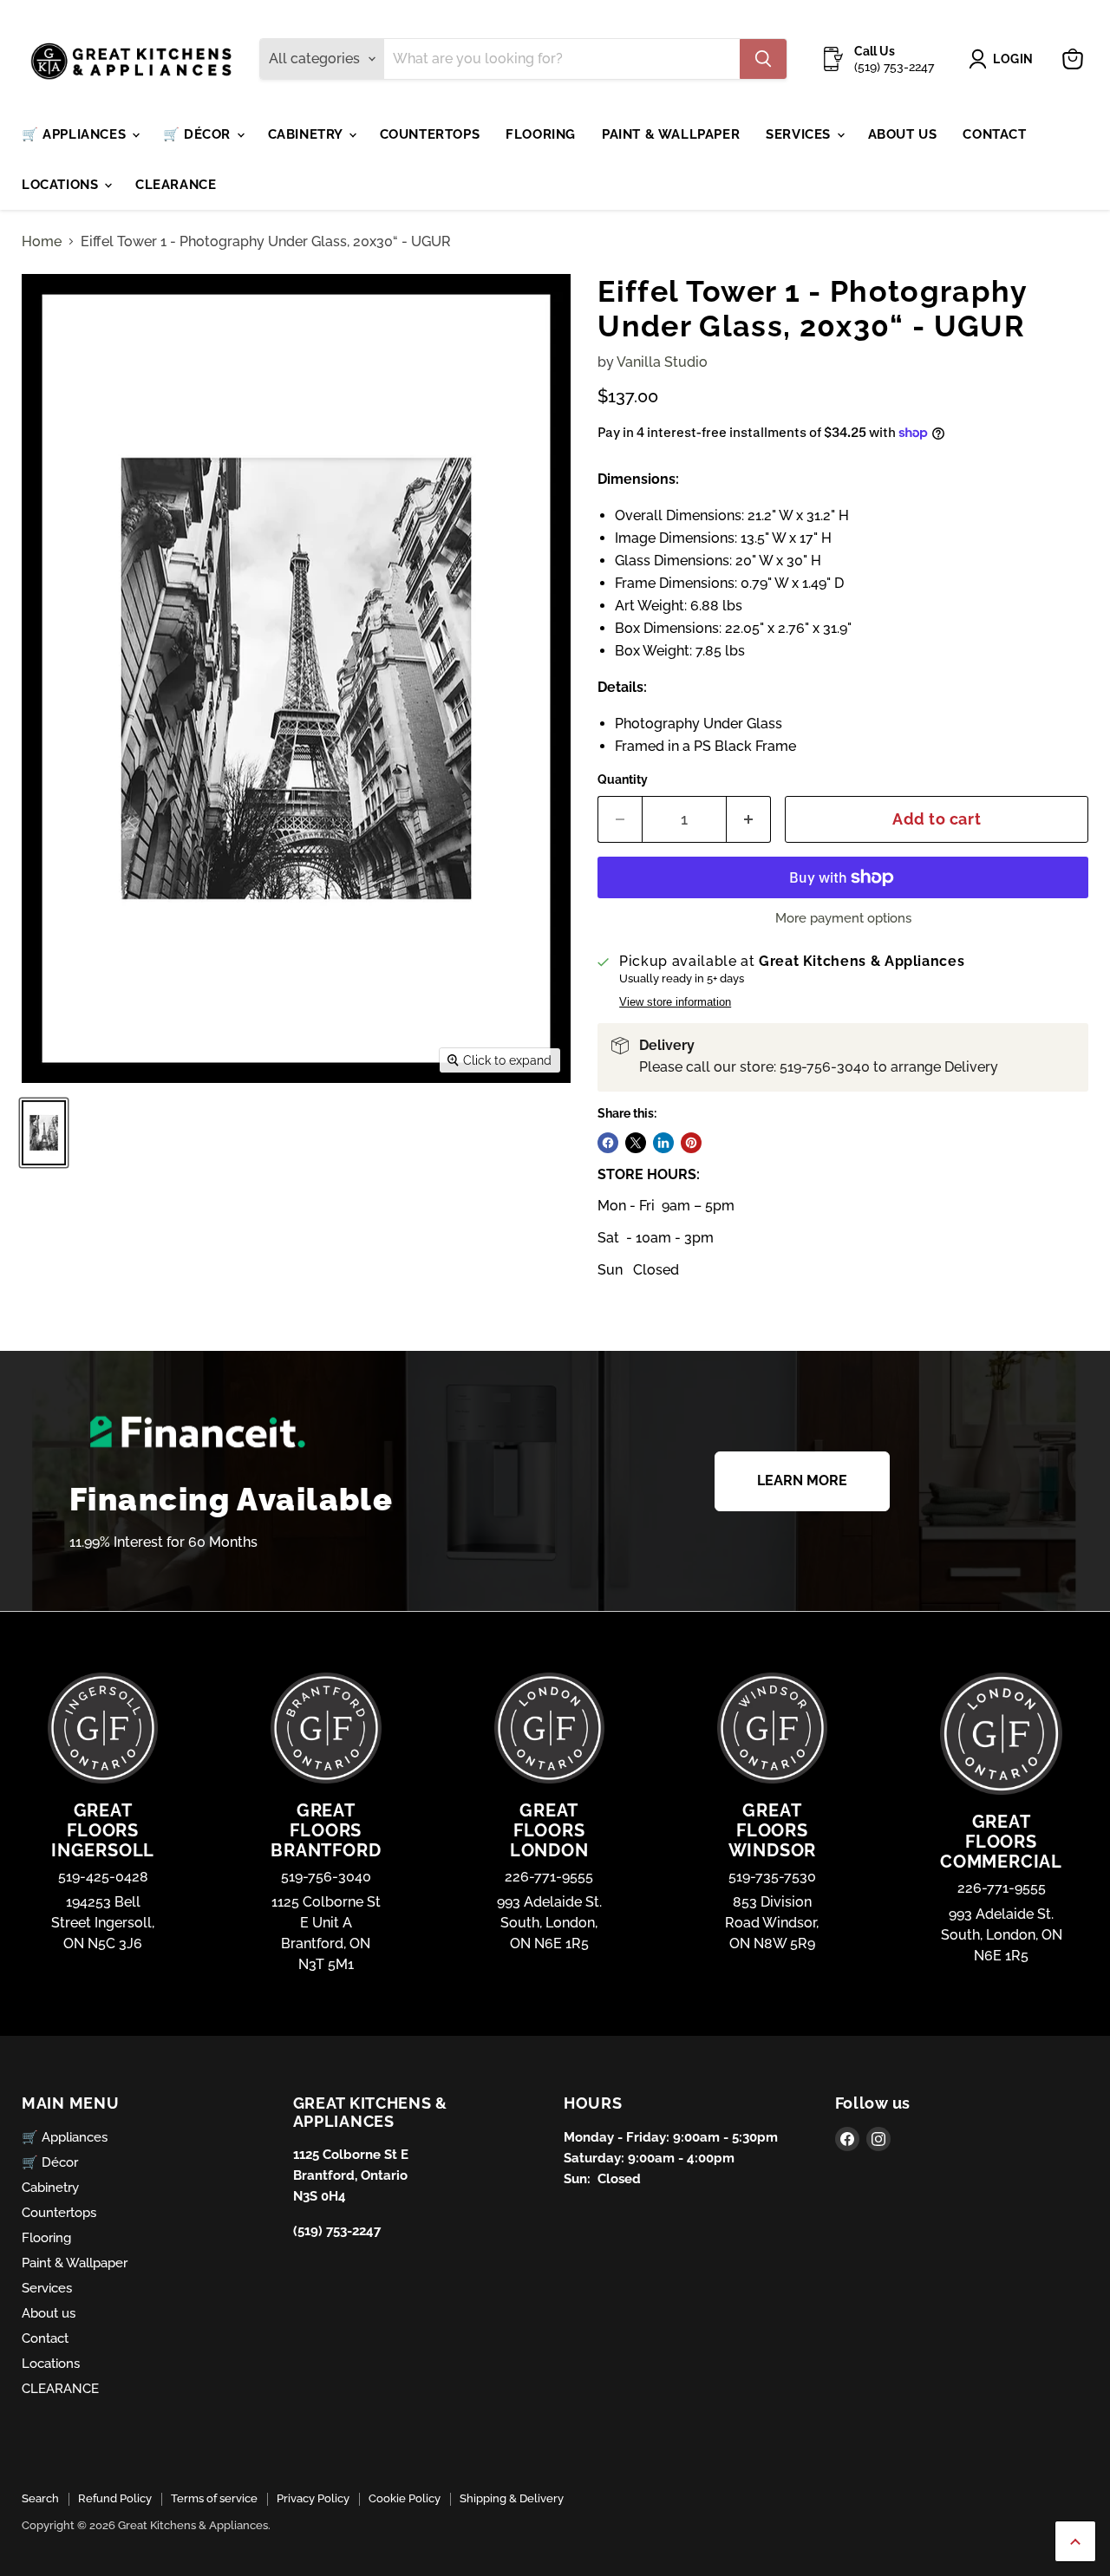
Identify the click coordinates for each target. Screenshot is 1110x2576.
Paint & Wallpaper (671, 134)
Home (42, 242)
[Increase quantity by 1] (749, 820)
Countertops (430, 134)
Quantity (623, 779)
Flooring (541, 134)
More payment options (843, 919)
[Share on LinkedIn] (663, 1143)
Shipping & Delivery (512, 2498)
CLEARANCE (176, 185)
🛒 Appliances (76, 134)
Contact (994, 134)
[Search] (763, 59)
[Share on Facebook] (608, 1143)
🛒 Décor (199, 134)
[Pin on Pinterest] (691, 1143)
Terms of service (214, 2498)
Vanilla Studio (662, 362)
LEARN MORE (802, 1480)
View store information (675, 1002)
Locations (62, 185)
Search (40, 2498)
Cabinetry (307, 134)
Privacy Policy (313, 2498)
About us (903, 134)
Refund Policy (115, 2498)
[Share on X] (636, 1143)
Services (800, 134)
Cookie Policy (405, 2498)
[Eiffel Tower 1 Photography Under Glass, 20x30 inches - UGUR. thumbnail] (44, 1133)
